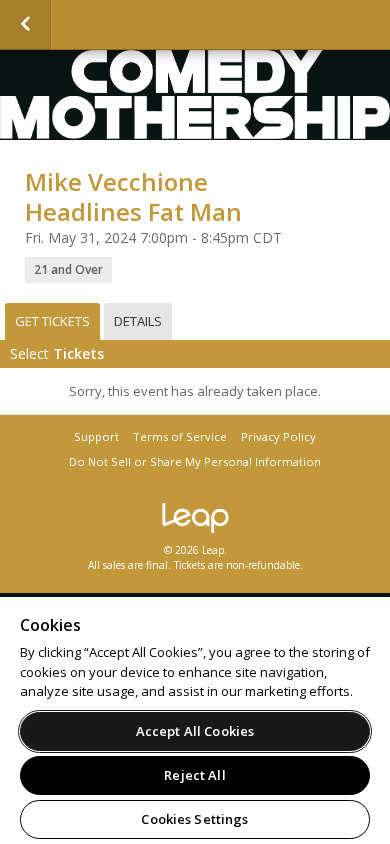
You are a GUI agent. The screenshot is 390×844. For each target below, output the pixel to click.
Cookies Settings (194, 819)
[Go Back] (25, 25)
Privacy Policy (278, 436)
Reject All (194, 775)
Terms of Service (180, 436)
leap (195, 518)
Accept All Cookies (195, 731)
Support (96, 436)
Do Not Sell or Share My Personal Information (195, 461)
